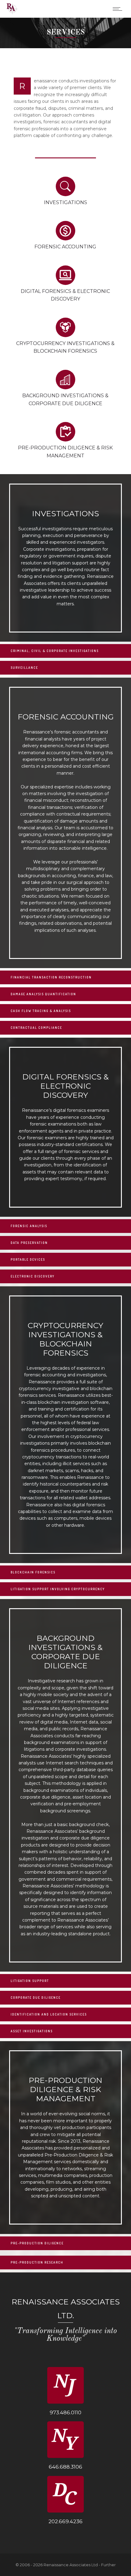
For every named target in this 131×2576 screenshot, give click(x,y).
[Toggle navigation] (117, 9)
